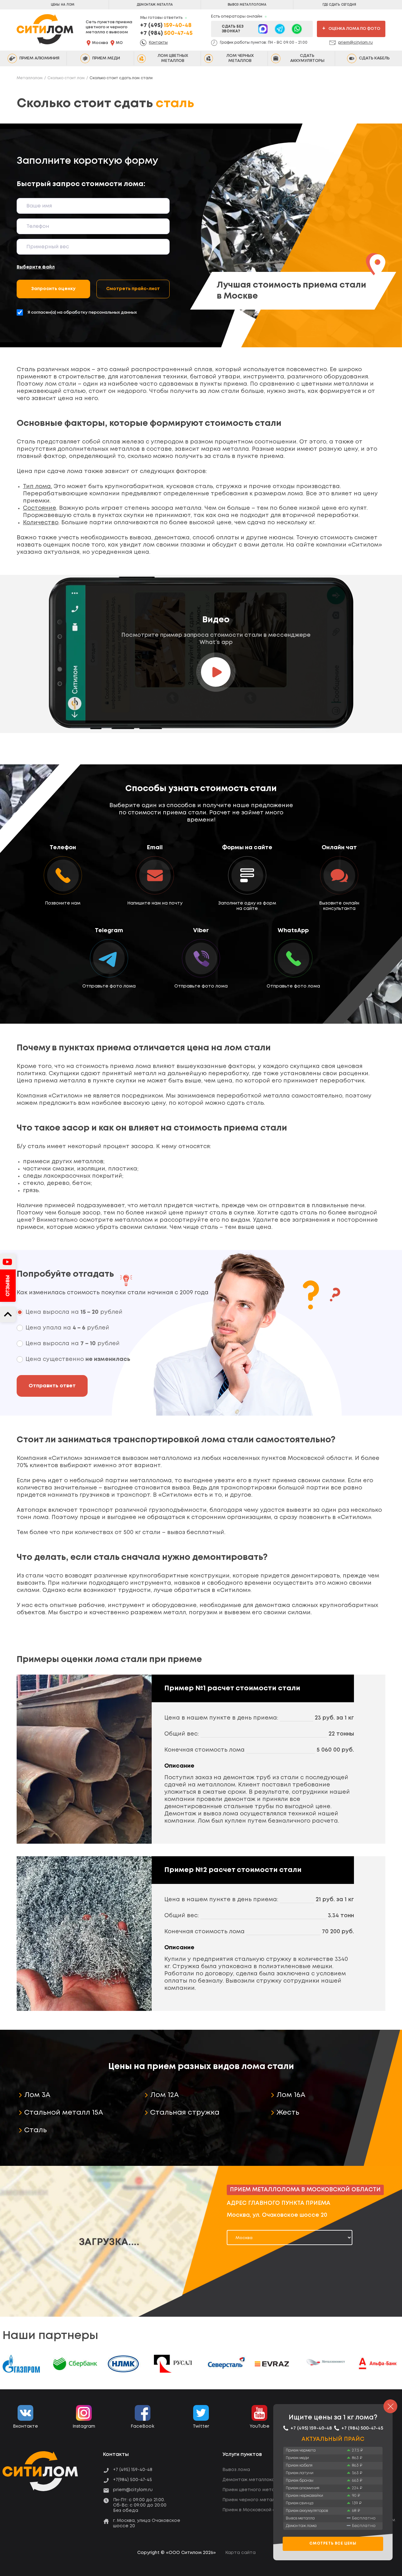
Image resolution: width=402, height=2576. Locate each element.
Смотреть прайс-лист (133, 289)
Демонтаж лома (301, 2526)
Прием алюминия (303, 2488)
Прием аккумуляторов (307, 2511)
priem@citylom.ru (356, 43)
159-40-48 (166, 25)
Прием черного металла (251, 2500)
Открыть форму (247, 878)
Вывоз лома (236, 2470)
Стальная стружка (185, 2113)
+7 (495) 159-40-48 (133, 2470)
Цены (63, 5)
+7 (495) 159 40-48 (63, 847)
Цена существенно (78, 1359)
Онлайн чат (339, 847)
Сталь (35, 2130)
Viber (201, 930)
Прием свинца (300, 2503)
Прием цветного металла (253, 2490)
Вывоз (247, 5)
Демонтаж (155, 5)
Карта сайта (240, 2553)
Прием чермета (301, 2450)
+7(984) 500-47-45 (133, 2480)
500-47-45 (166, 33)
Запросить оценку (53, 289)
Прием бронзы (300, 2481)
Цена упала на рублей (67, 1328)
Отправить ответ (52, 1386)
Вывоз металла (300, 2518)
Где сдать (339, 5)
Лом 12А (164, 2095)
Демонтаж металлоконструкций (261, 2480)
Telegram (109, 930)
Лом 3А (37, 2095)
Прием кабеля (299, 2466)
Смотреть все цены (333, 2544)
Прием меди (297, 2458)
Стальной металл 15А (64, 2113)
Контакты (158, 43)
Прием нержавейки (304, 2496)
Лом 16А (291, 2095)
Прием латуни (300, 2473)
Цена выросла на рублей (74, 1312)
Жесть (288, 2113)
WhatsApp (293, 930)
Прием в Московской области (258, 2510)
